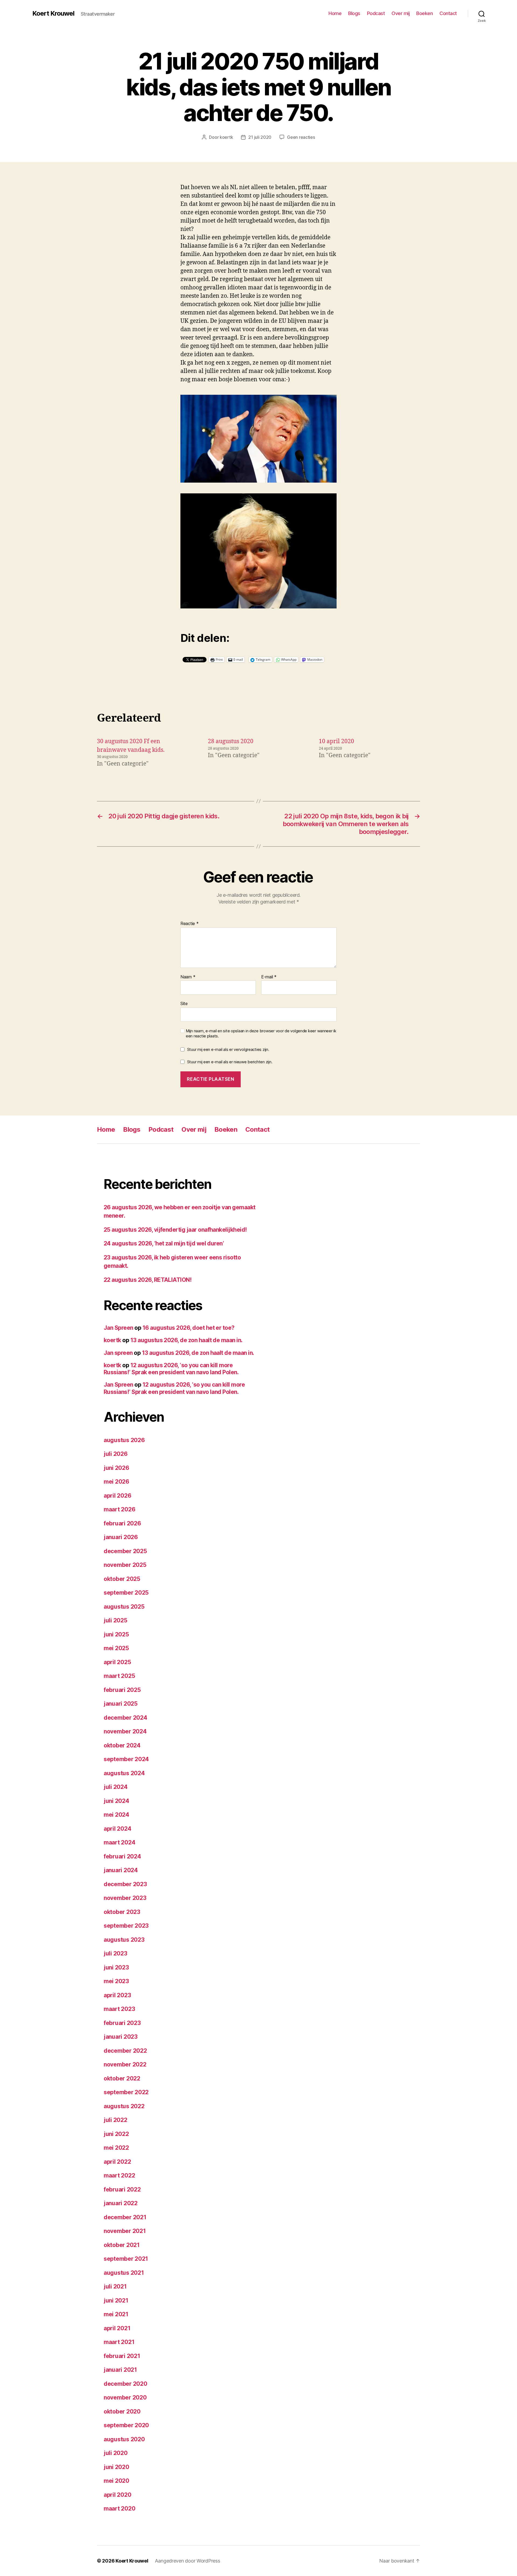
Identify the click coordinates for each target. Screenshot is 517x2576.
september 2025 (126, 1593)
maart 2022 (119, 2175)
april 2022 (117, 2162)
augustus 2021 (124, 2273)
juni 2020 (116, 2467)
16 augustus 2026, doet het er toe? (188, 1328)
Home (335, 13)
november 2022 (125, 2064)
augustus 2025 (124, 1607)
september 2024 (126, 1759)
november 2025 (125, 1565)
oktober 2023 (122, 1912)
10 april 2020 (336, 741)
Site (184, 1003)
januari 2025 (121, 1704)
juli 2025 (116, 1620)
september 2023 (126, 1926)
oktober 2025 (122, 1579)
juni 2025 (116, 1634)
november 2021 (125, 2231)
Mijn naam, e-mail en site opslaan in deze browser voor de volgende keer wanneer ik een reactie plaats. (261, 1033)
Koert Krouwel (53, 13)
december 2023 (125, 1884)
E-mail (269, 977)
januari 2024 (121, 1870)
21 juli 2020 (260, 137)
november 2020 (125, 2397)
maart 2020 (119, 2509)
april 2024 (117, 1829)
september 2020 (126, 2425)
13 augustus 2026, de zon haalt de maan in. (186, 1340)
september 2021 (126, 2259)
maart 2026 (119, 1509)
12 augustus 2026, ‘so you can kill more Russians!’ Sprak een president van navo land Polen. (171, 1369)
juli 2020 (116, 2453)
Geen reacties (301, 137)
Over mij (401, 13)
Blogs (354, 13)
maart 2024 (119, 1842)
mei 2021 (116, 2314)
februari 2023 (122, 2023)
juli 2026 (116, 1454)
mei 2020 (116, 2481)
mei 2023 (116, 1981)
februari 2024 (122, 1856)
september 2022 (126, 2092)
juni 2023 (116, 1967)
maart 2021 (119, 2342)
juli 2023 (116, 1953)
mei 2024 (116, 1815)
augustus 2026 (124, 1440)
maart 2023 (119, 2009)
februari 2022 (122, 2189)
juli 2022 (116, 2120)
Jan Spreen (118, 1328)
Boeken (425, 13)
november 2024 (125, 1731)
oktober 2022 (122, 2078)
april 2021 (117, 2328)
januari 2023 (121, 2037)
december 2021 (125, 2217)
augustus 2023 (124, 1940)
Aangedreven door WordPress (188, 2561)
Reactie (190, 924)
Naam (188, 977)
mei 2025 (116, 1648)
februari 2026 (122, 1523)
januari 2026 (121, 1537)
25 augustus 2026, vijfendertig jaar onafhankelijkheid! (175, 1230)
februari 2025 (122, 1690)
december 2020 (125, 2384)
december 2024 (125, 1718)
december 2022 (125, 2051)
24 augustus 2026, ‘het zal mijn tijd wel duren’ (164, 1243)
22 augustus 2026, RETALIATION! (148, 1280)
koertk (226, 137)
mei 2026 (116, 1482)
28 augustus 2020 (231, 741)
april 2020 (117, 2495)
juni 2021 (116, 2300)
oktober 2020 (122, 2411)
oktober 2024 (122, 1745)
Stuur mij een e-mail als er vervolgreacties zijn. (228, 1049)
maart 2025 (119, 1676)
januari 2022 (121, 2203)
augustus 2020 (124, 2439)
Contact (448, 13)
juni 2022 (116, 2134)
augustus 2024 (124, 1773)
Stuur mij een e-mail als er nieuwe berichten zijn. (230, 1062)
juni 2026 (116, 1468)
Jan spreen (118, 1353)
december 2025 (125, 1551)
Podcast (376, 13)
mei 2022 (116, 2148)
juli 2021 (115, 2286)
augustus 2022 (124, 2106)
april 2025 (117, 1662)
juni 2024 (116, 1801)
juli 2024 (116, 1787)
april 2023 (117, 1995)
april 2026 (117, 1496)
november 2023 (125, 1898)
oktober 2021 (122, 2245)
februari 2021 (122, 2356)
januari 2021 (120, 2370)
